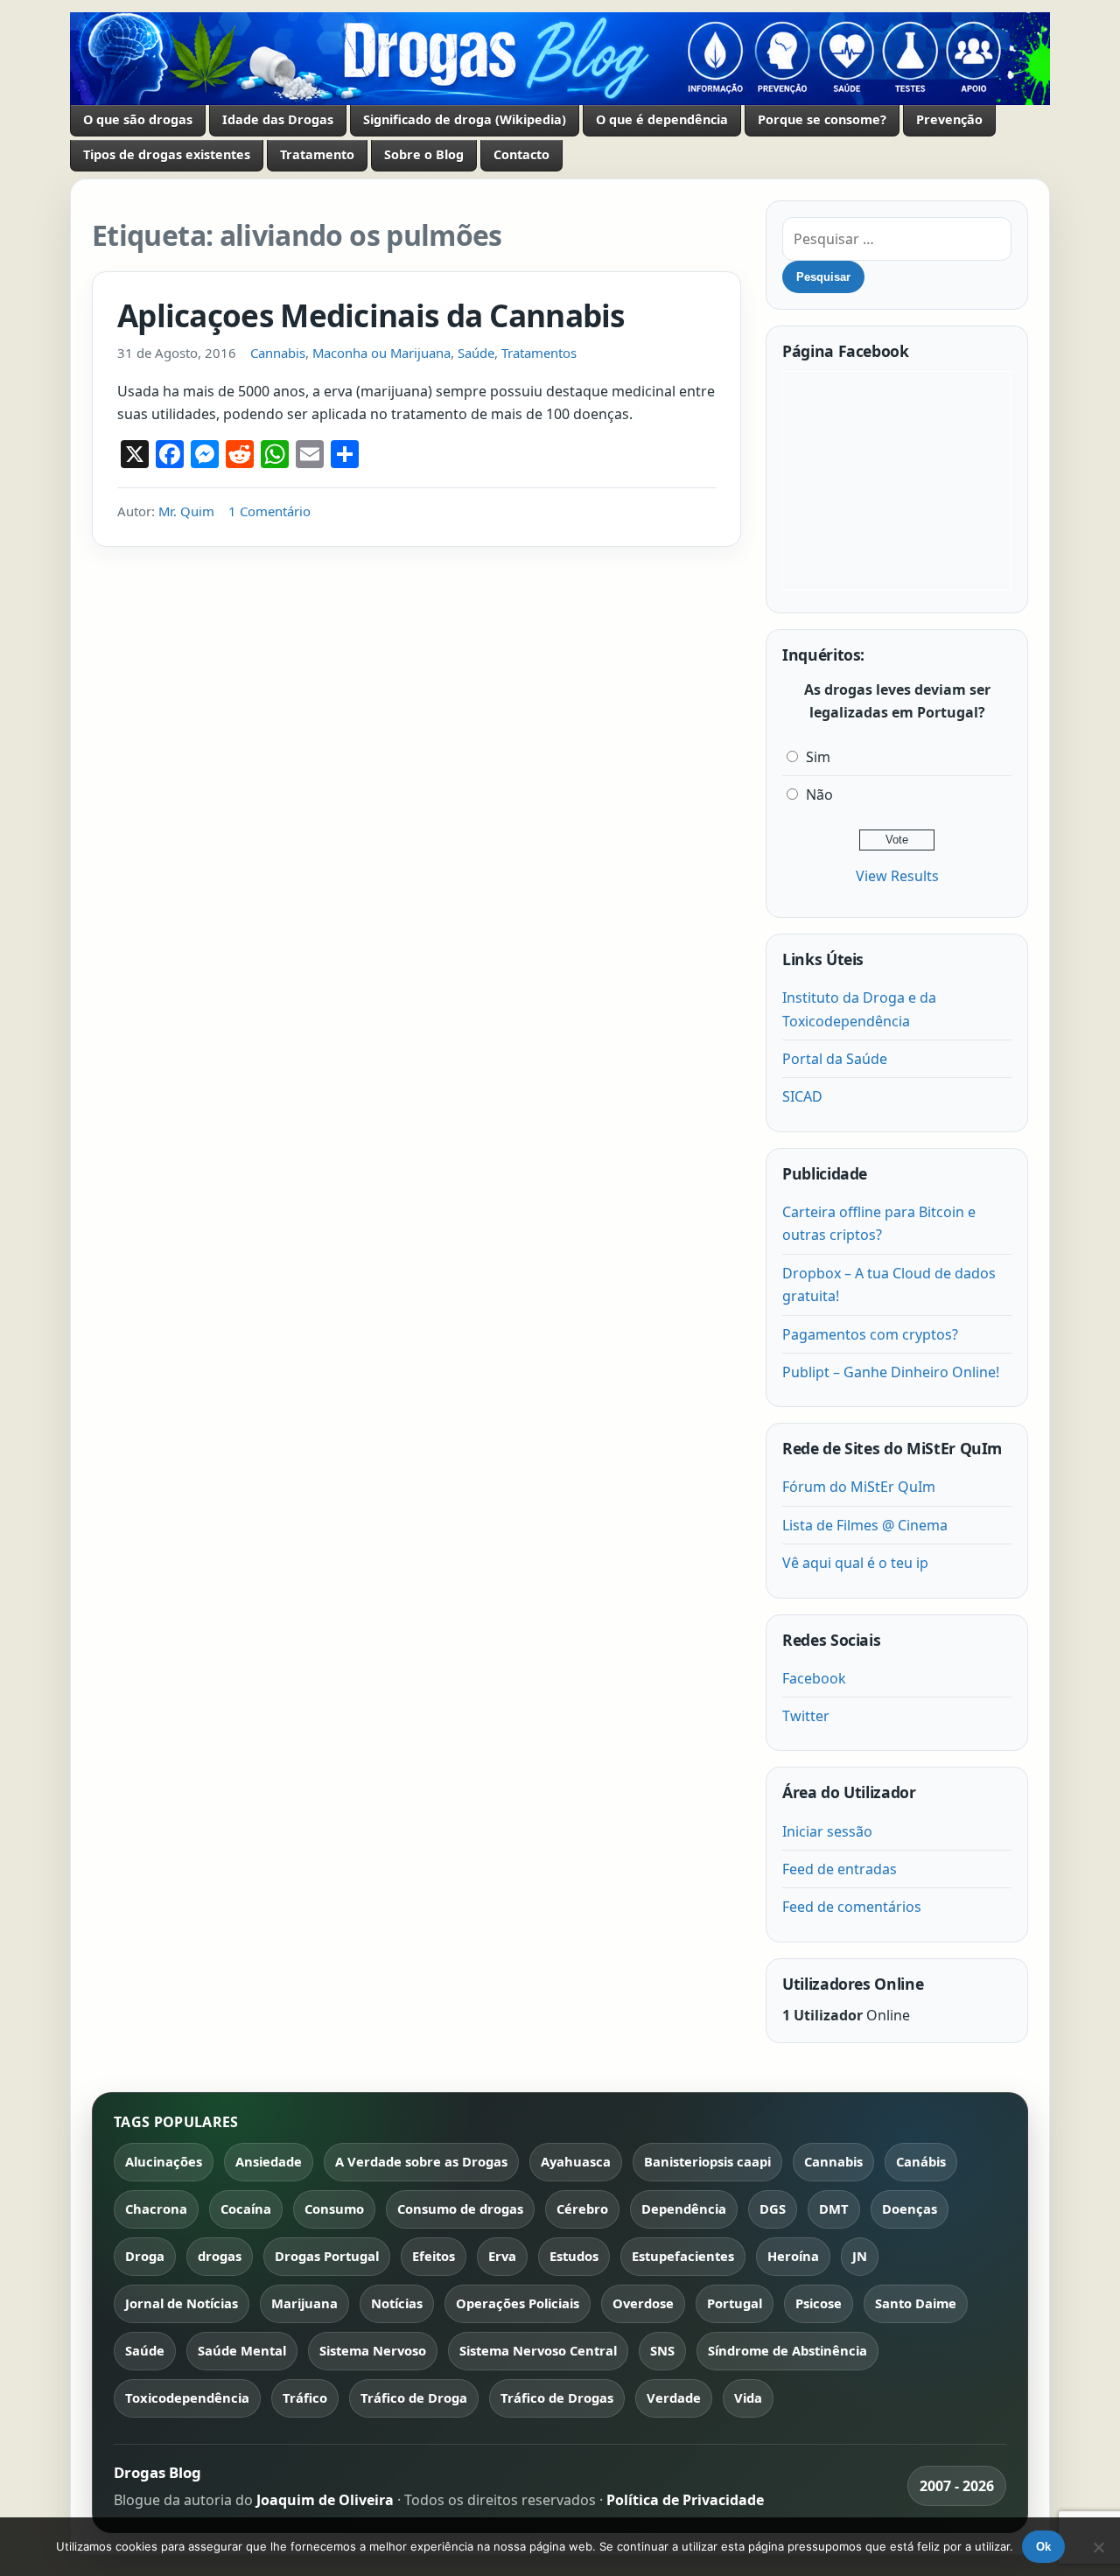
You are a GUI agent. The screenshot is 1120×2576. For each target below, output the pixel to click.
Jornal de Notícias (182, 2303)
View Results (897, 876)
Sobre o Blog (424, 154)
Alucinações (164, 2161)
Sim (818, 757)
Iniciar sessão (827, 1831)
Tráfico (305, 2397)
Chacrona (156, 2208)
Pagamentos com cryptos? (870, 1334)
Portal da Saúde (835, 1059)
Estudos (574, 2256)
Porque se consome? (822, 119)
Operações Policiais (518, 2303)
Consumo (334, 2208)
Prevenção (949, 119)
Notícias (397, 2303)
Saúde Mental (242, 2350)
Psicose (819, 2303)
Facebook (814, 1678)
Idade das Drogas (278, 119)
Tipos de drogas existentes (167, 154)
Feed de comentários (852, 1907)
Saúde (476, 353)
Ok (1043, 2547)
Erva (502, 2256)
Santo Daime (916, 2303)
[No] (1098, 2547)
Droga (145, 2256)
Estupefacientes (683, 2256)
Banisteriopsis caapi (707, 2161)
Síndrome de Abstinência (787, 2350)
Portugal (735, 2303)
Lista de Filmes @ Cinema (865, 1525)
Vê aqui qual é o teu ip (855, 1563)
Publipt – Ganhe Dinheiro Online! (891, 1372)
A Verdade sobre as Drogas (421, 2161)
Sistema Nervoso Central (538, 2350)
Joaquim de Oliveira (327, 2500)
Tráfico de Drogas (557, 2397)
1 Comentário (269, 511)
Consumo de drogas (460, 2208)
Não (819, 794)
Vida (748, 2397)
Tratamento (317, 154)
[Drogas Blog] (560, 59)
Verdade (674, 2397)
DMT (834, 2208)
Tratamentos (539, 353)
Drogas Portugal (327, 2256)
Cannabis (278, 353)
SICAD (802, 1096)
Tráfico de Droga (414, 2397)
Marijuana (304, 2303)
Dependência (684, 2208)
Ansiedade (269, 2161)
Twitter (806, 1716)
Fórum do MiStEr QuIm (859, 1487)
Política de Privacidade (685, 2500)
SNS (662, 2350)
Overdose (643, 2303)
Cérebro (582, 2208)
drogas (220, 2256)
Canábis (921, 2161)
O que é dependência (662, 119)
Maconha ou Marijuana (381, 353)
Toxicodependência (187, 2397)
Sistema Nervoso (373, 2350)
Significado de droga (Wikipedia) (465, 119)
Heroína (793, 2256)
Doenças (910, 2208)
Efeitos (434, 2256)
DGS (773, 2208)
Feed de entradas (840, 1869)
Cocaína (246, 2208)
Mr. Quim (186, 511)
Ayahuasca (576, 2161)
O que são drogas (138, 119)
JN (860, 2256)
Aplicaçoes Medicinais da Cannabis (371, 315)
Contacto (521, 154)
